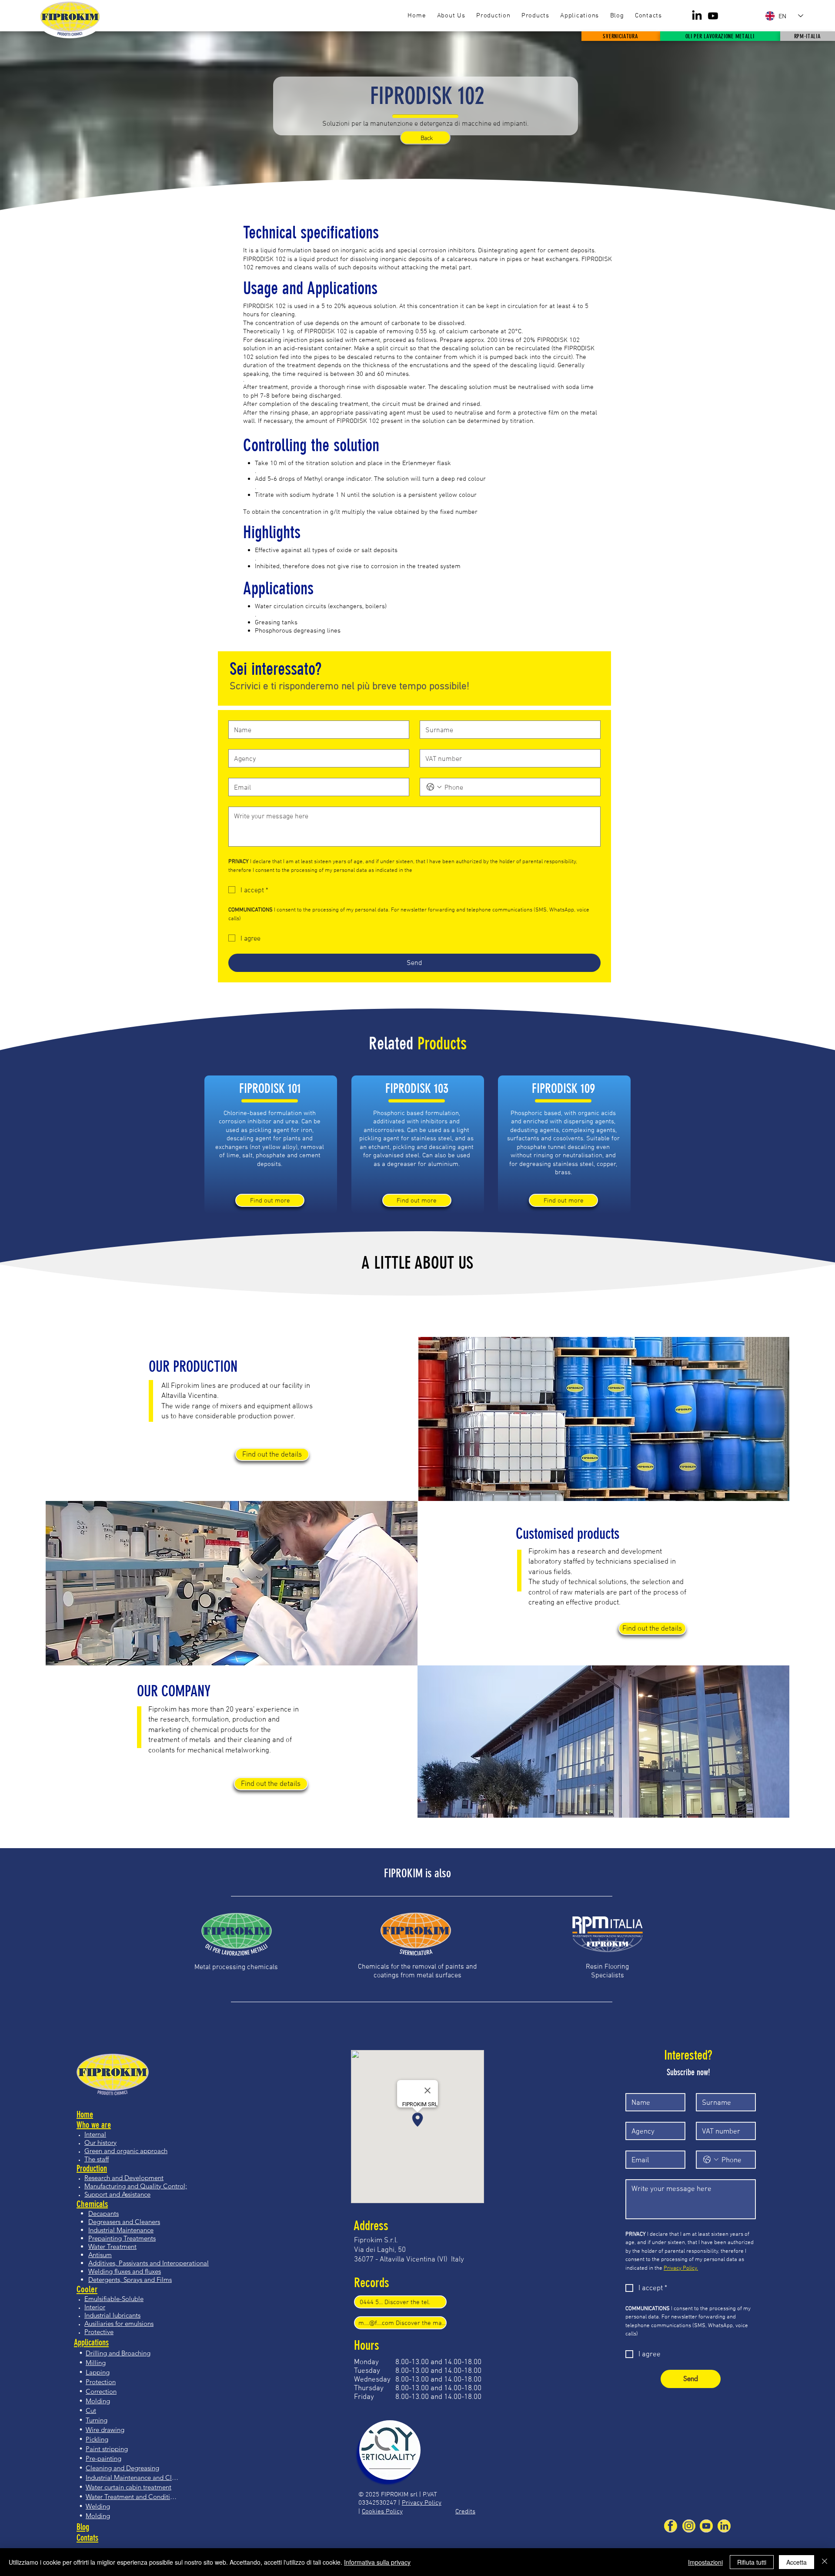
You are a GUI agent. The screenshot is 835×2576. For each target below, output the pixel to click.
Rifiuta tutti (752, 2562)
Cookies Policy (382, 2511)
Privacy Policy (422, 2502)
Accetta (797, 2562)
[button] (535, 16)
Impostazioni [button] (705, 2562)
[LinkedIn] (697, 16)
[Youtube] (713, 16)
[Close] (825, 2562)
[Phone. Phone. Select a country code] (434, 787)
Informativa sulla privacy (377, 2562)
